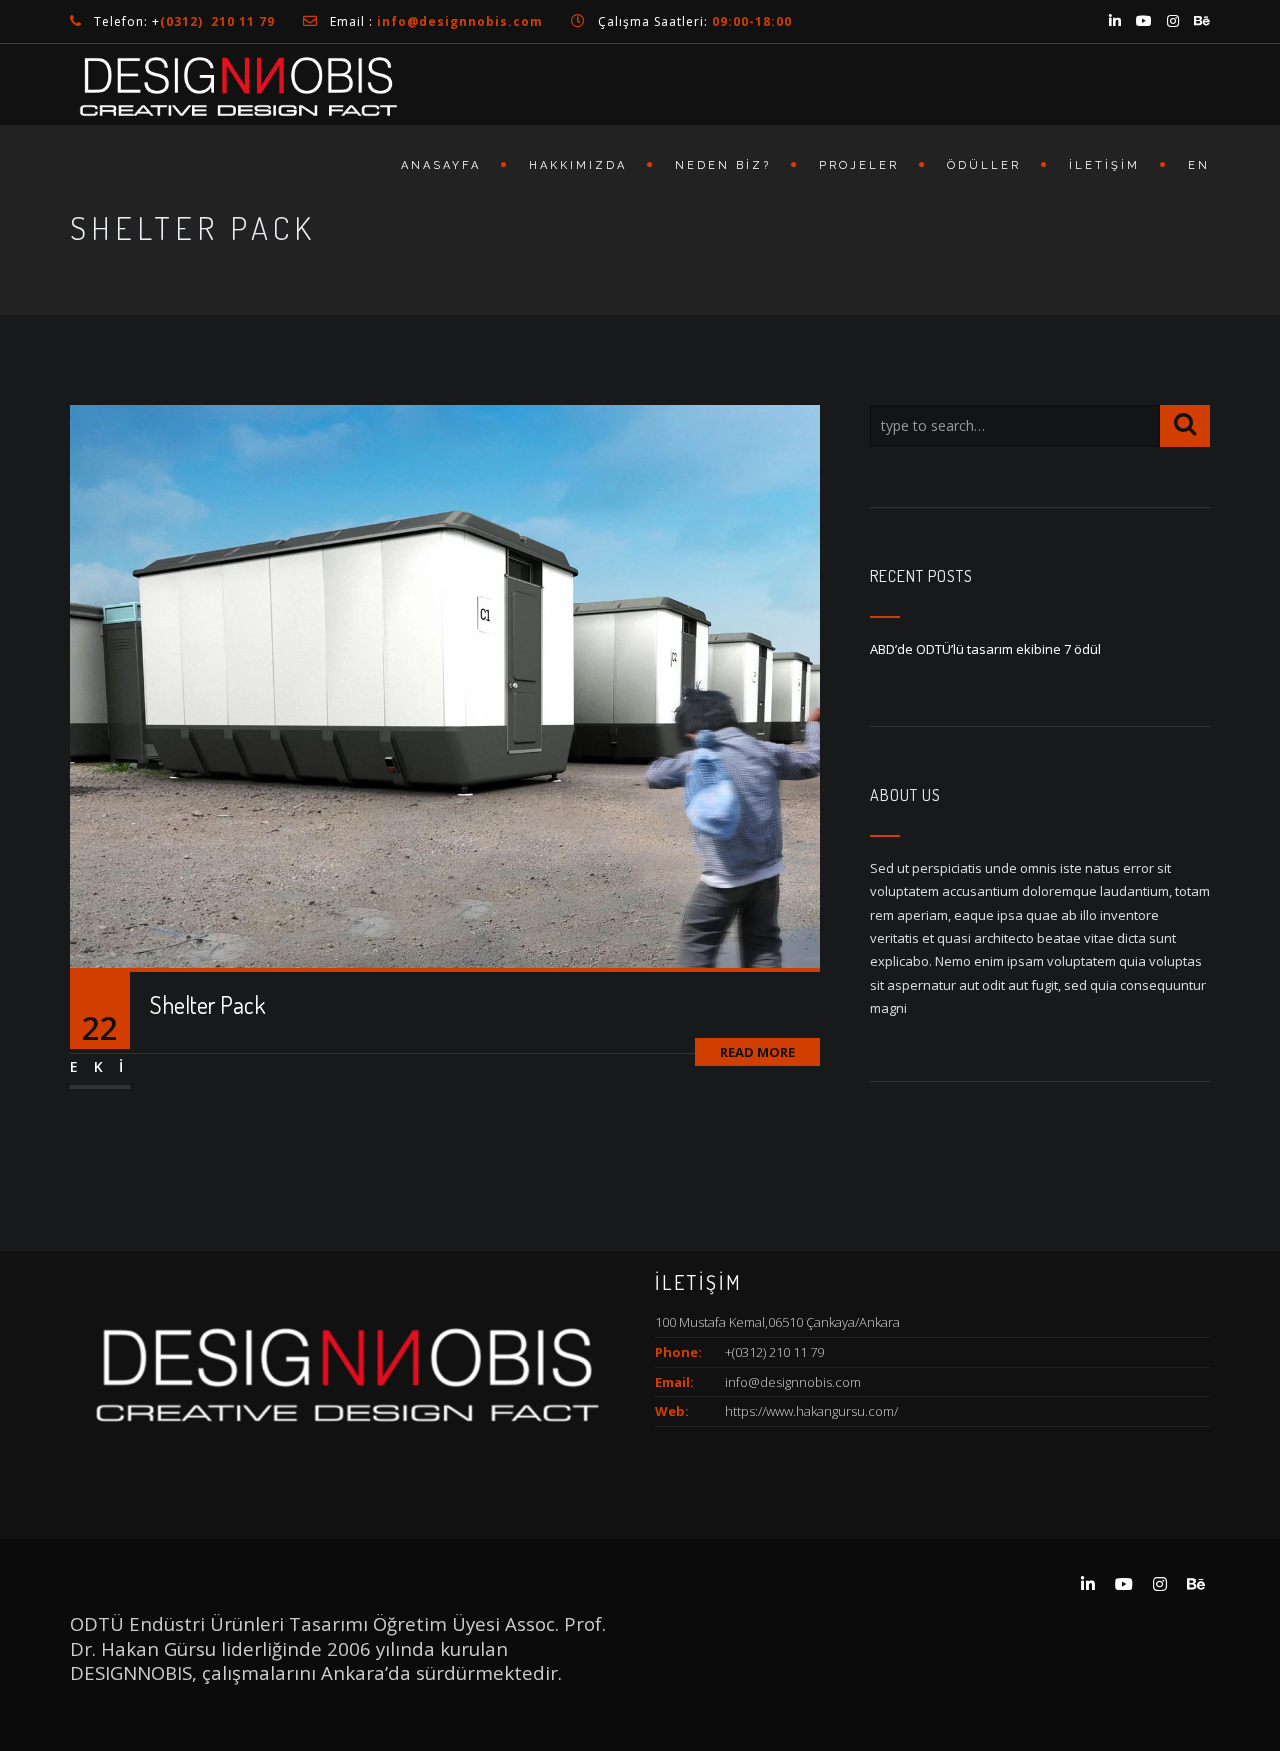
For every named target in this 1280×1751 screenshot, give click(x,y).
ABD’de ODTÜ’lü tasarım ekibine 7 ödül (985, 649)
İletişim (1104, 165)
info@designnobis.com (793, 1382)
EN (1199, 165)
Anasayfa (441, 165)
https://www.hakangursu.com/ (811, 1411)
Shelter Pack (207, 1004)
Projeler (859, 165)
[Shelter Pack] (445, 685)
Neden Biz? (723, 165)
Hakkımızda (578, 165)
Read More (757, 1052)
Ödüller (984, 165)
